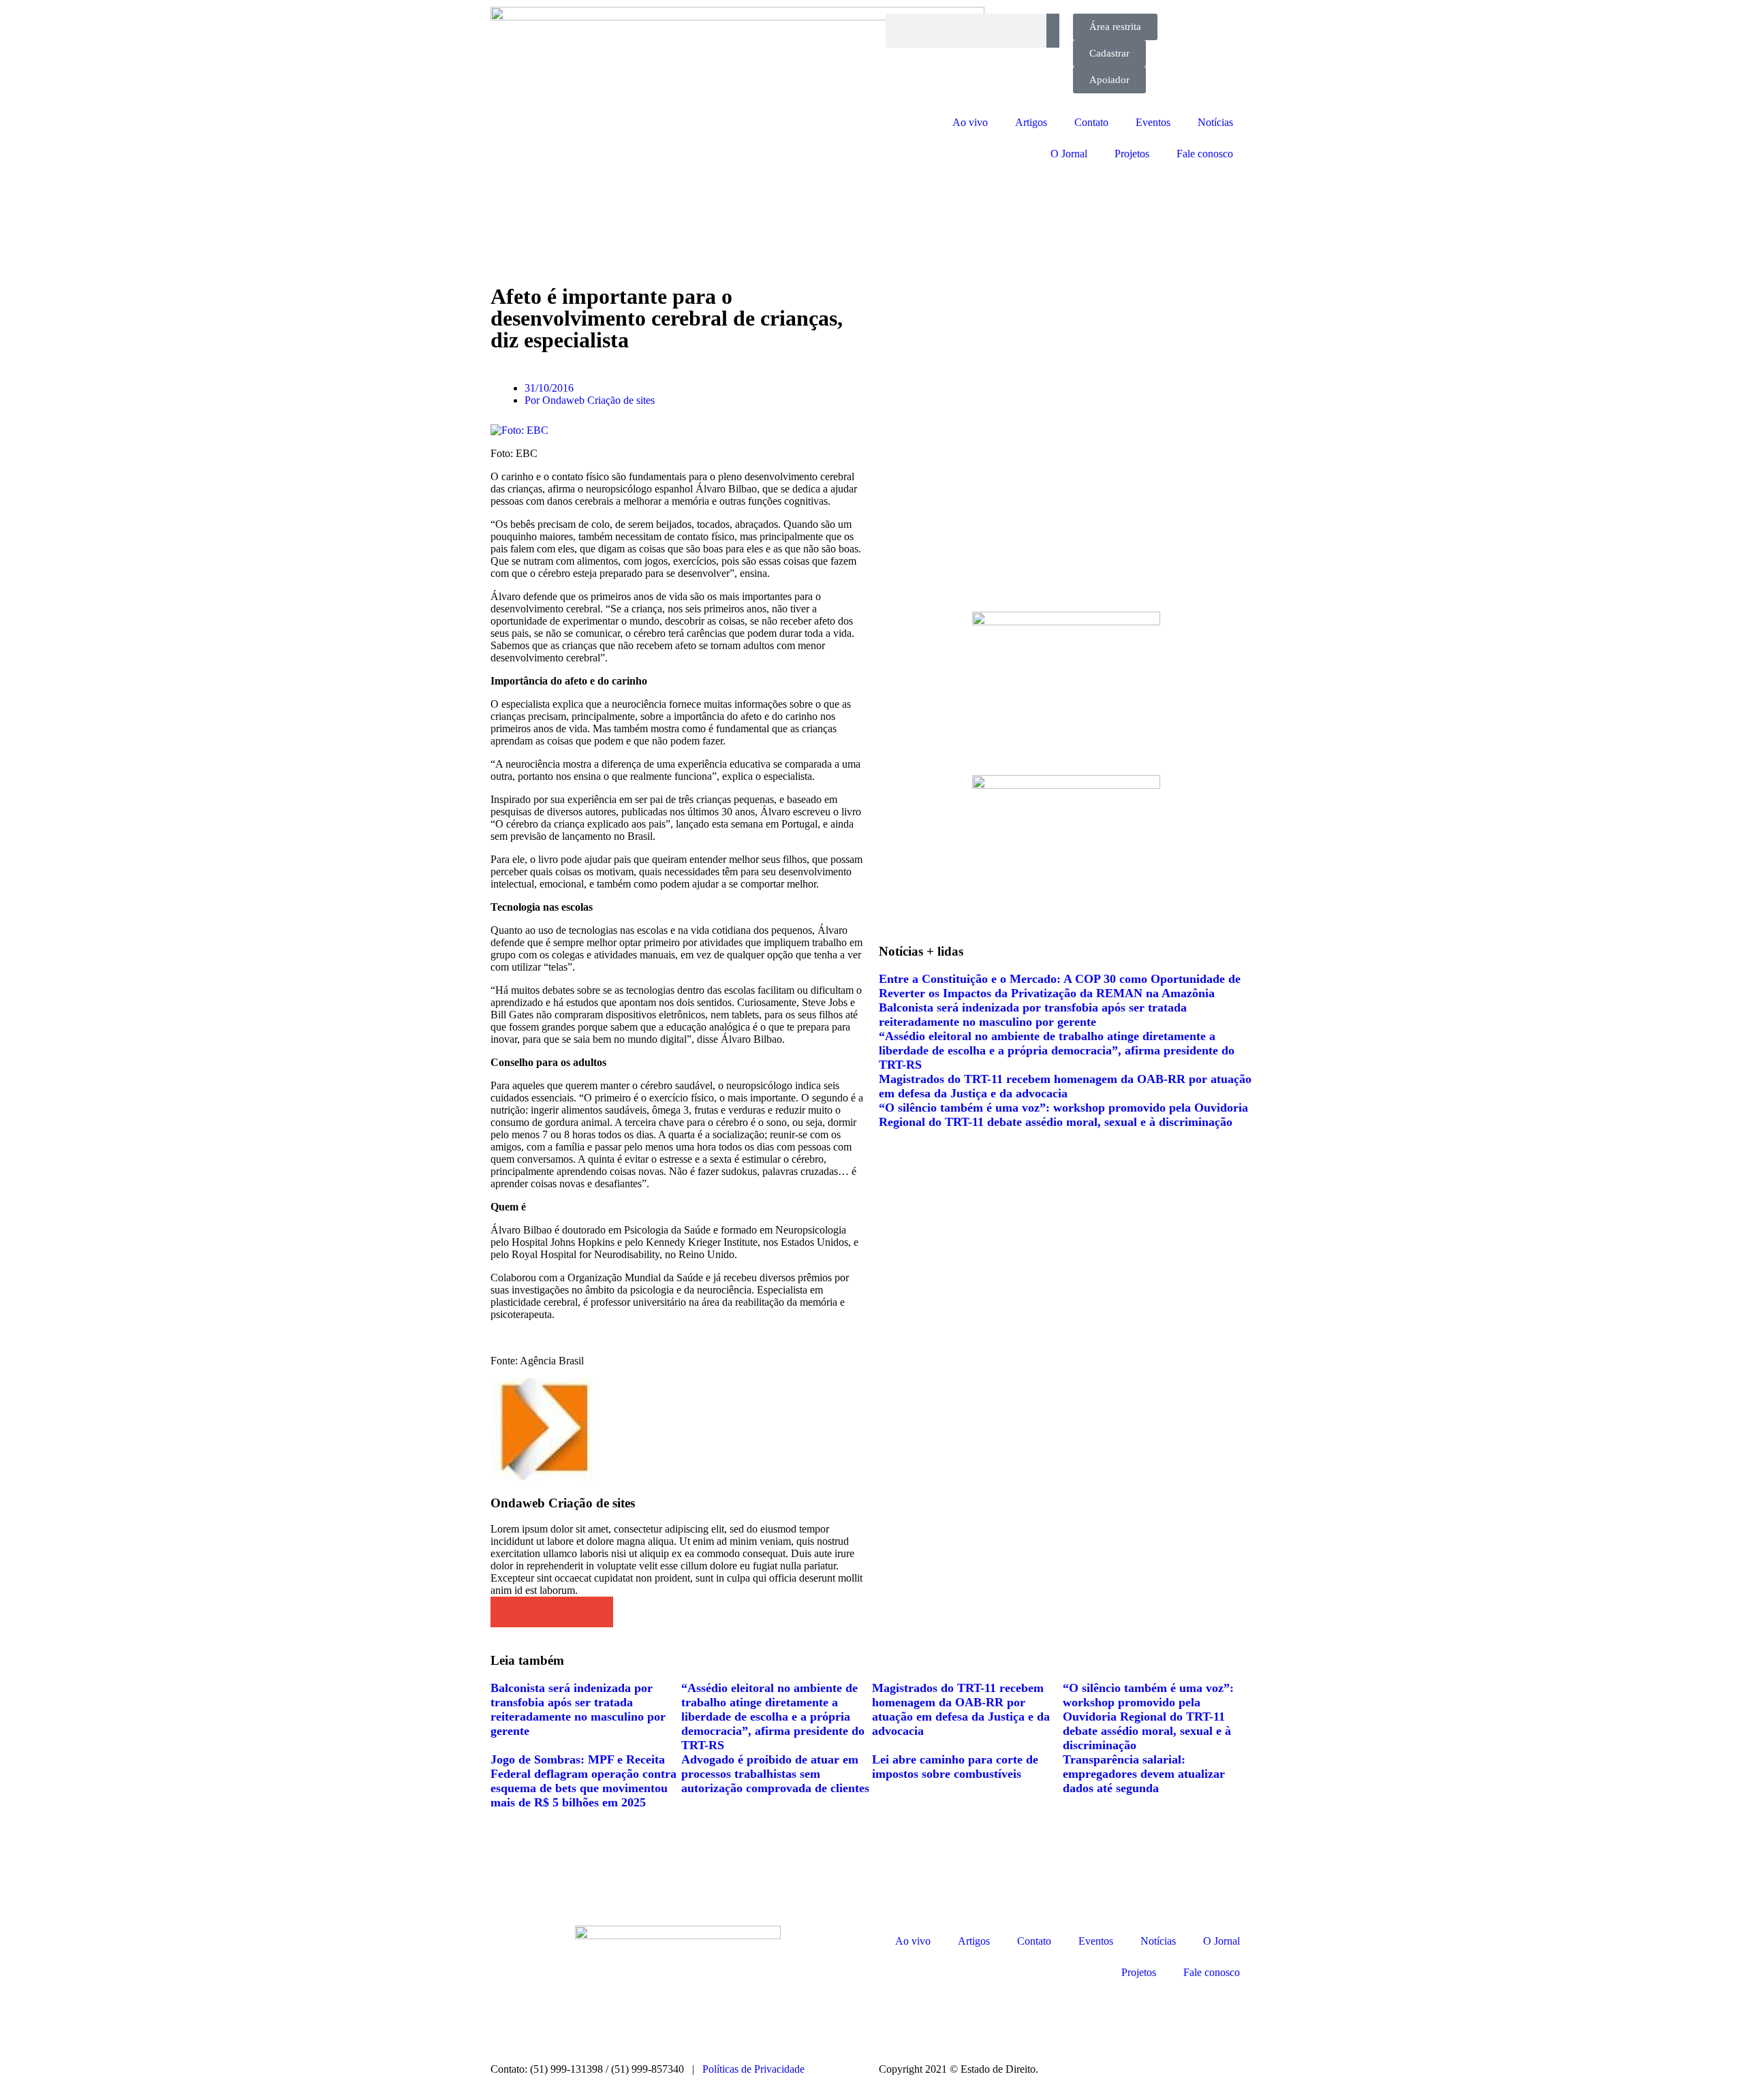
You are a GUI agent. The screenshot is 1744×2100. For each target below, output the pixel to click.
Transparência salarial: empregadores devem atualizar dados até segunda (1144, 1774)
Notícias (1215, 122)
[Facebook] (933, 2019)
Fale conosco (1205, 154)
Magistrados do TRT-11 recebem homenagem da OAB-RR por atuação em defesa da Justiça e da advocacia (1065, 1086)
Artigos (1031, 122)
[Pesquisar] (1053, 31)
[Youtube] (1006, 2019)
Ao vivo (970, 122)
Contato (1091, 122)
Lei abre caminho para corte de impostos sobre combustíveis (955, 1767)
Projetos (1132, 154)
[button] (506, 1612)
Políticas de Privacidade (753, 2069)
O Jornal (1069, 154)
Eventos (1153, 122)
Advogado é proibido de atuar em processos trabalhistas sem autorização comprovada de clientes (775, 1774)
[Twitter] (969, 2019)
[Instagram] (896, 2019)
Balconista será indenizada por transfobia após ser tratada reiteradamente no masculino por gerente (1033, 1015)
